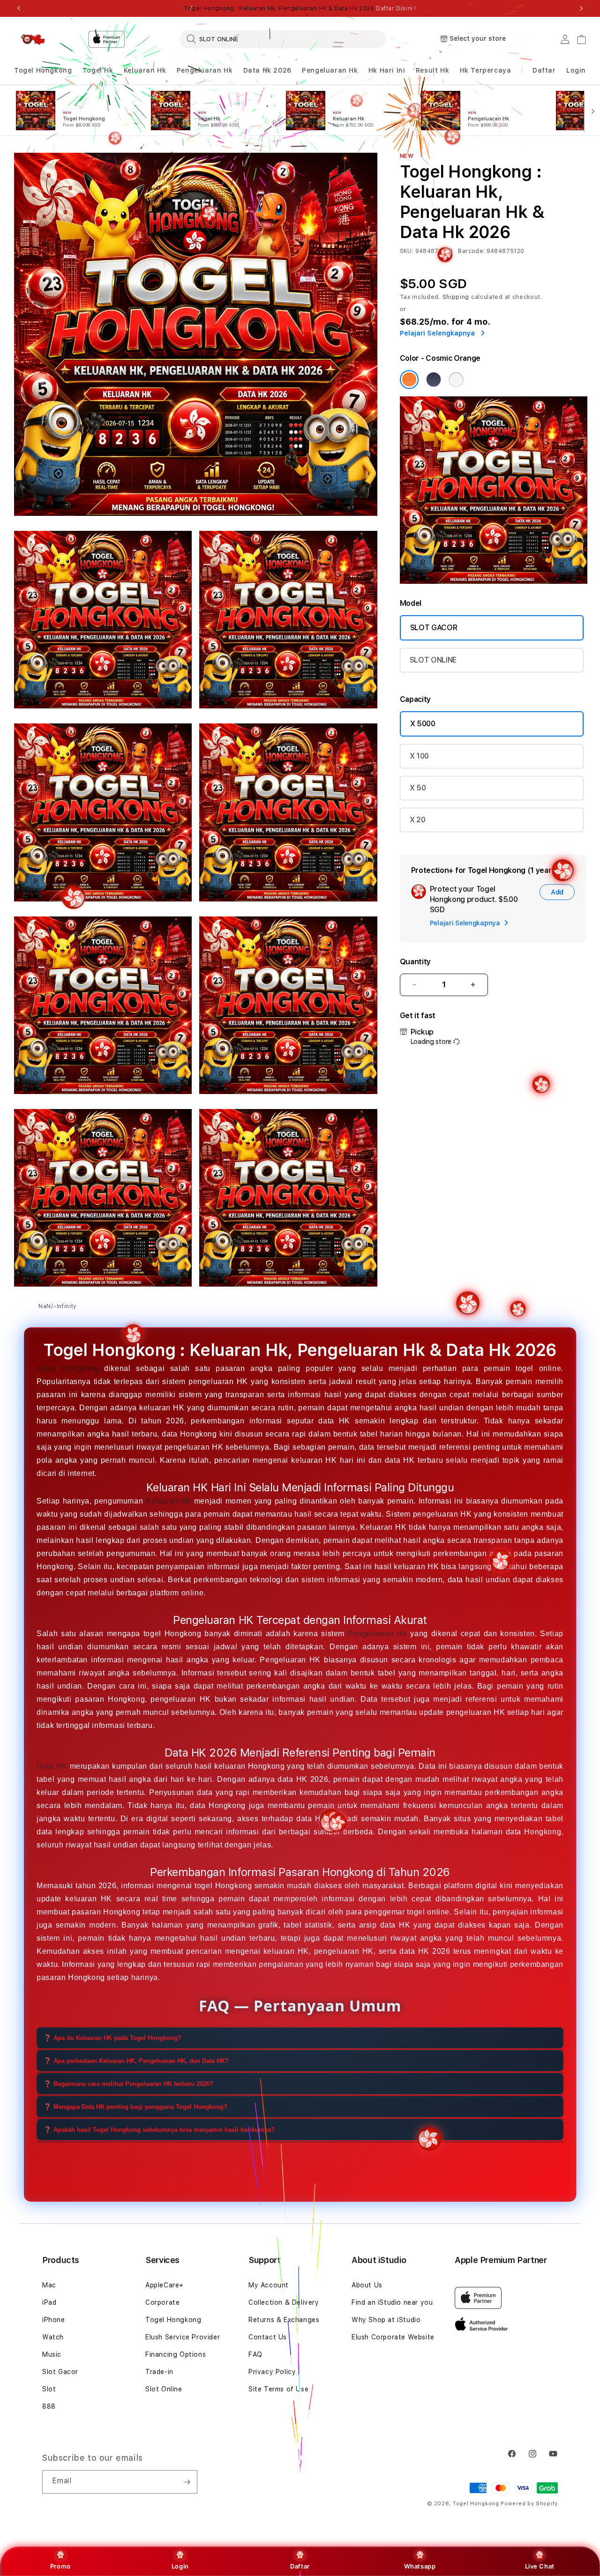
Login (180, 2566)
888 (49, 2406)
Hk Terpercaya (486, 70)
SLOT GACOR (434, 628)
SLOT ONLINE (433, 660)
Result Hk (432, 70)
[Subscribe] (187, 2482)
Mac (49, 2285)
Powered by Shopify (529, 2504)
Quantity (415, 962)
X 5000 (423, 724)
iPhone (54, 2320)
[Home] (33, 39)
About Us (367, 2285)
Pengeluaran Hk (205, 70)
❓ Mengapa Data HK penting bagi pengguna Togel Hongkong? (135, 2107)
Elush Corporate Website (393, 2337)
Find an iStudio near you (392, 2302)
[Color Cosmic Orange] (409, 380)
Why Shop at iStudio (386, 2320)
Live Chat (540, 2566)
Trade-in (159, 2372)
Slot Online (164, 2389)
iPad (49, 2302)
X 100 (419, 756)
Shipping (456, 297)
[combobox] (283, 39)
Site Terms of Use (278, 2389)
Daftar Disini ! (396, 8)
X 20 (418, 820)
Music (52, 2354)
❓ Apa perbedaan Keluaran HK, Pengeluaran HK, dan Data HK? (136, 2061)
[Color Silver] (456, 380)
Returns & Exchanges (284, 2320)
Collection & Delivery (284, 2302)
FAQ (255, 2354)
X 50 (418, 788)
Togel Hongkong (43, 70)
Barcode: (471, 251)
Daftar (300, 2566)
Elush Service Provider (183, 2337)
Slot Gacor (60, 2372)
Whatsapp (420, 2566)
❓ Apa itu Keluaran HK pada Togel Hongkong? (112, 2038)
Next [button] (581, 8)
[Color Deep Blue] (434, 380)
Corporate (162, 2302)
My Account (269, 2285)
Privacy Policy (272, 2372)
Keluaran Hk (145, 70)
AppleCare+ (165, 2285)
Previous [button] (19, 8)
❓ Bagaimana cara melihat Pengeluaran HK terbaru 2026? (128, 2084)
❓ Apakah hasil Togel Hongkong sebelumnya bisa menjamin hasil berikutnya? (159, 2130)
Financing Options (176, 2354)
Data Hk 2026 (267, 70)
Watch (53, 2337)
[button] (43, 71)
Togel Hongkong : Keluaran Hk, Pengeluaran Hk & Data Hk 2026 (300, 8)
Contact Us (268, 2337)
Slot (49, 2389)
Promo (60, 2566)
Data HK (52, 1766)
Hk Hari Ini (387, 70)
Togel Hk (98, 70)
